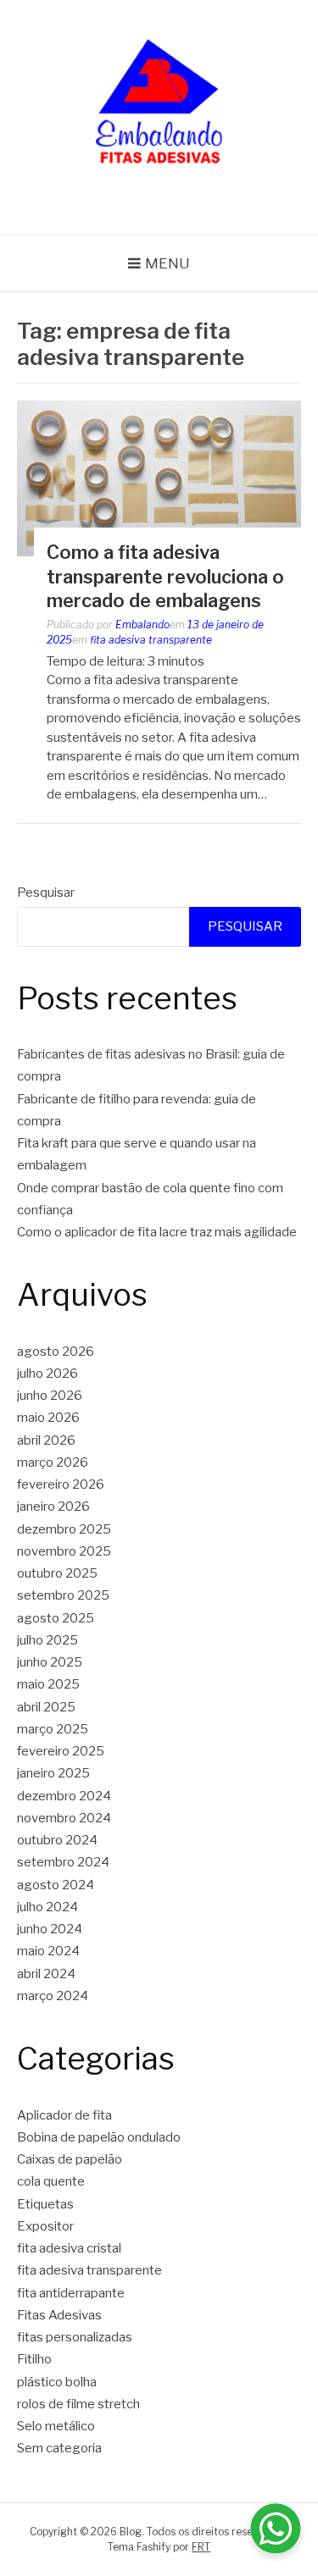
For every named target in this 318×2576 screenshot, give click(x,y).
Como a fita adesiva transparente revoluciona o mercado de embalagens (165, 576)
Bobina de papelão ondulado (99, 2137)
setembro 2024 (63, 1862)
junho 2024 (50, 1929)
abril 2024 (46, 1974)
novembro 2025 (64, 1551)
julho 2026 (47, 1374)
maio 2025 (48, 1684)
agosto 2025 (56, 1618)
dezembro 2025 (64, 1529)
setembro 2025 (63, 1595)
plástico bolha (57, 2382)
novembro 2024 (64, 1818)
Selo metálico (56, 2426)
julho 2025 (47, 1640)
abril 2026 (46, 1440)
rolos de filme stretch (78, 2404)
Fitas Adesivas (59, 2315)
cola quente (51, 2181)
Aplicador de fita (64, 2115)
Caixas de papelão (70, 2159)
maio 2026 (48, 1418)
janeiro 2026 (53, 1506)
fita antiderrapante (71, 2293)
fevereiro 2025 (61, 1751)
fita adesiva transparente (151, 640)
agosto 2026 (56, 1352)
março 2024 (53, 1996)
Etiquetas (45, 2204)
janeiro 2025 (53, 1773)
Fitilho (34, 2359)
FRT (201, 2547)
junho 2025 (50, 1662)
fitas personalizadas (75, 2337)
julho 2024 (47, 1907)
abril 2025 (46, 1707)
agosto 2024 (56, 1885)
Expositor (45, 2226)
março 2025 (53, 1729)
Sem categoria (59, 2448)
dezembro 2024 (64, 1796)
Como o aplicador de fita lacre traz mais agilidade (157, 1232)
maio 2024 (48, 1951)
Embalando (142, 625)
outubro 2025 (57, 1573)
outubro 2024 (57, 1840)
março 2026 (53, 1462)
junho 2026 (50, 1396)
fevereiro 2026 (61, 1484)
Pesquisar (46, 893)
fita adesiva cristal (69, 2248)
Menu (167, 263)
